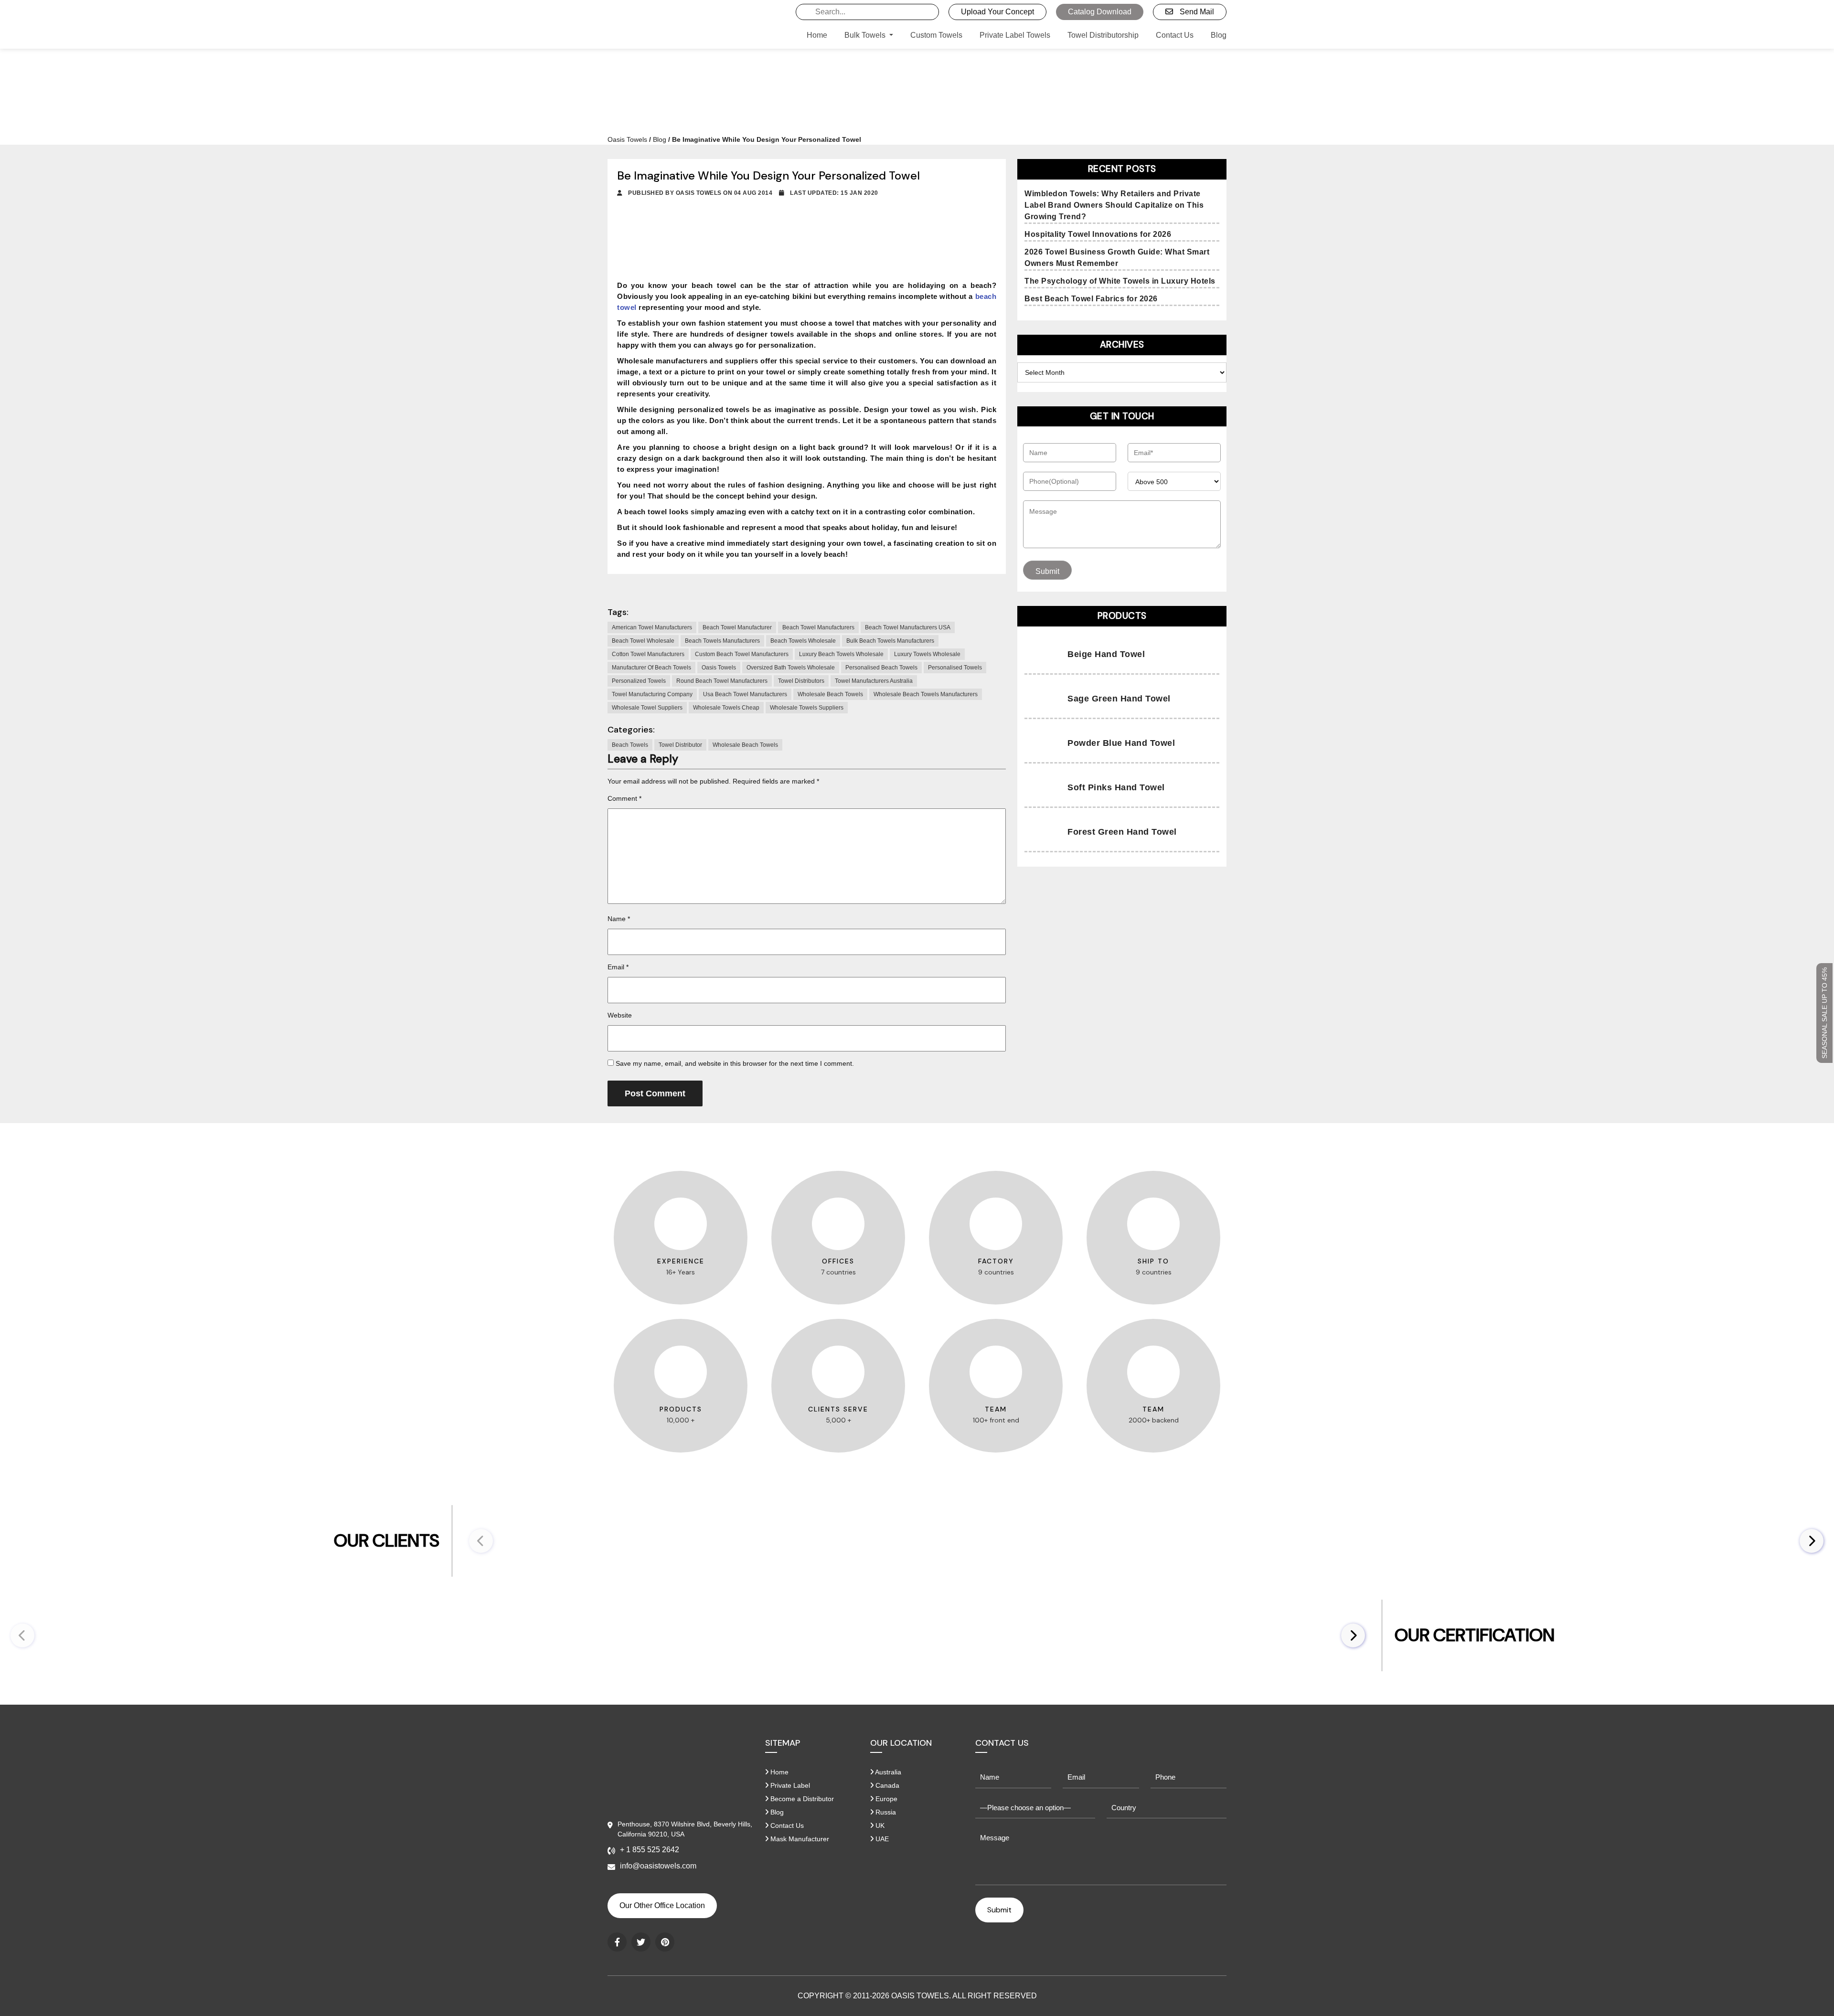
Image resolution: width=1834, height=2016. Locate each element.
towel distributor (680, 745)
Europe (885, 1799)
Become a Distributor (801, 1799)
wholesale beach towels (830, 694)
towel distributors (801, 681)
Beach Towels (630, 745)
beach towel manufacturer (737, 627)
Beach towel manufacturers (818, 627)
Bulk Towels (866, 35)
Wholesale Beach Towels (745, 745)
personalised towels (955, 668)
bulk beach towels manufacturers (890, 641)
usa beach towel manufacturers (745, 694)
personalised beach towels (881, 668)
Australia (887, 1772)
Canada (886, 1785)
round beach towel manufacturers (722, 681)
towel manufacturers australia (874, 681)
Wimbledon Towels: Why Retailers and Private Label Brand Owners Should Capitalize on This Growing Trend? (1114, 205)
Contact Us (1175, 35)
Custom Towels (936, 35)
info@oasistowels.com (658, 1866)
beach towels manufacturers (722, 641)
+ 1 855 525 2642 (650, 1850)
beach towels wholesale (803, 641)
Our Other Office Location (662, 1905)
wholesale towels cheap (726, 708)
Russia (885, 1812)
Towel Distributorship (1103, 35)
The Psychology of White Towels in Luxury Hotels (1120, 281)
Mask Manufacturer (799, 1839)
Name (619, 919)
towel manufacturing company (652, 694)
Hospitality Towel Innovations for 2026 (1098, 234)
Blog (1219, 35)
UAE (881, 1839)
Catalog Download (1100, 12)
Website (620, 1015)
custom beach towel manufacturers (742, 654)
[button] (1812, 1541)
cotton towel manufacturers (648, 654)
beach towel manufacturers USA (908, 627)
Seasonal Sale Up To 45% (1824, 1013)
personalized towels (639, 681)
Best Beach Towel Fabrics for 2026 (1091, 299)
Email (618, 967)
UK (879, 1825)
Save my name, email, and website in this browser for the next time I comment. (735, 1063)
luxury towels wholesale (927, 654)
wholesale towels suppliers (807, 708)
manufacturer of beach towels (651, 668)
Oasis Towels (627, 139)
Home (817, 35)
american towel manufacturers (652, 627)
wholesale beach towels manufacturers (926, 694)
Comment (624, 798)
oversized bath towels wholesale (791, 668)
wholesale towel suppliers (647, 708)
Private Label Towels (1015, 35)
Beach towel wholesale (643, 641)
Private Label (789, 1785)
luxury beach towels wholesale (841, 654)
